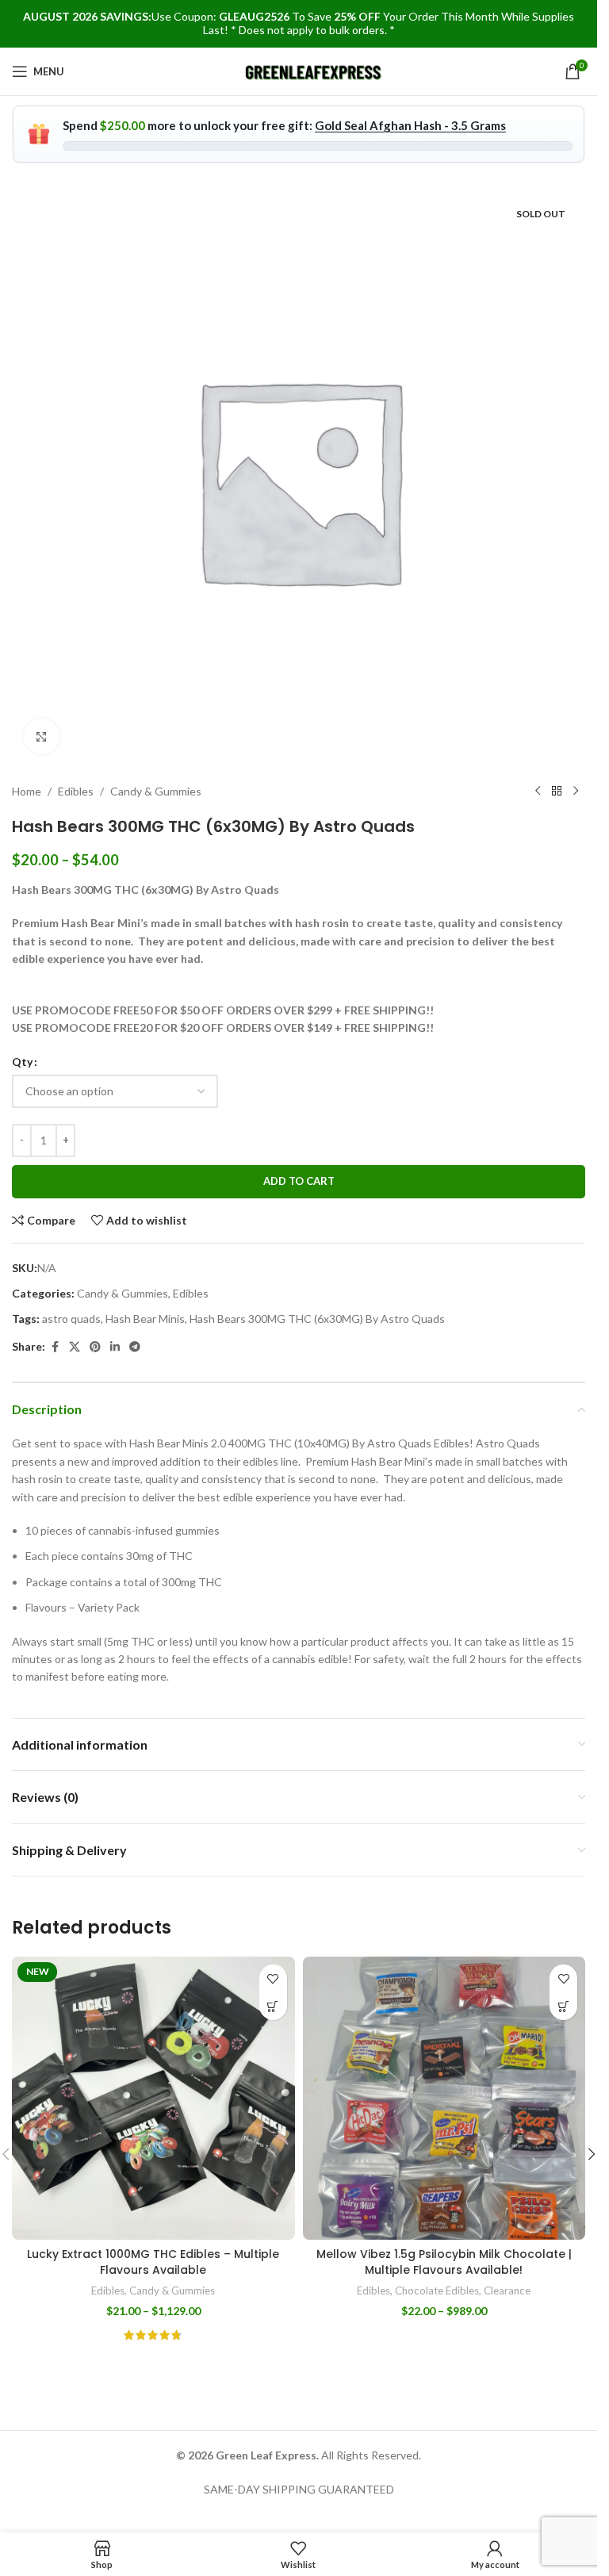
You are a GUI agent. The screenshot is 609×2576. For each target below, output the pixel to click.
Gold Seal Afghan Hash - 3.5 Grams (410, 125)
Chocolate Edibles (437, 2290)
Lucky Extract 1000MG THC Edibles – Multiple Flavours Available (153, 2262)
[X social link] (75, 1347)
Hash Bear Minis (145, 1319)
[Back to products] (557, 792)
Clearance (507, 2290)
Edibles (76, 791)
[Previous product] (538, 792)
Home (27, 791)
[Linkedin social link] (115, 1347)
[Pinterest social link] (95, 1347)
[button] (592, 2154)
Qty (22, 1062)
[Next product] (576, 792)
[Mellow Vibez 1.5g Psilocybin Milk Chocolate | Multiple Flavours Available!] (444, 2098)
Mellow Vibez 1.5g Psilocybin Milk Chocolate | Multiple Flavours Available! (444, 2262)
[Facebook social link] (55, 1347)
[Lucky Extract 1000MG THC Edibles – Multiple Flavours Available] (153, 2098)
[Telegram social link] (135, 1347)
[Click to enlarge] (42, 736)
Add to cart (299, 1181)
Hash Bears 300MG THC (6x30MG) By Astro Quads (317, 1319)
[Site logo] (314, 70)
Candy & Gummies (156, 791)
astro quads (71, 1319)
